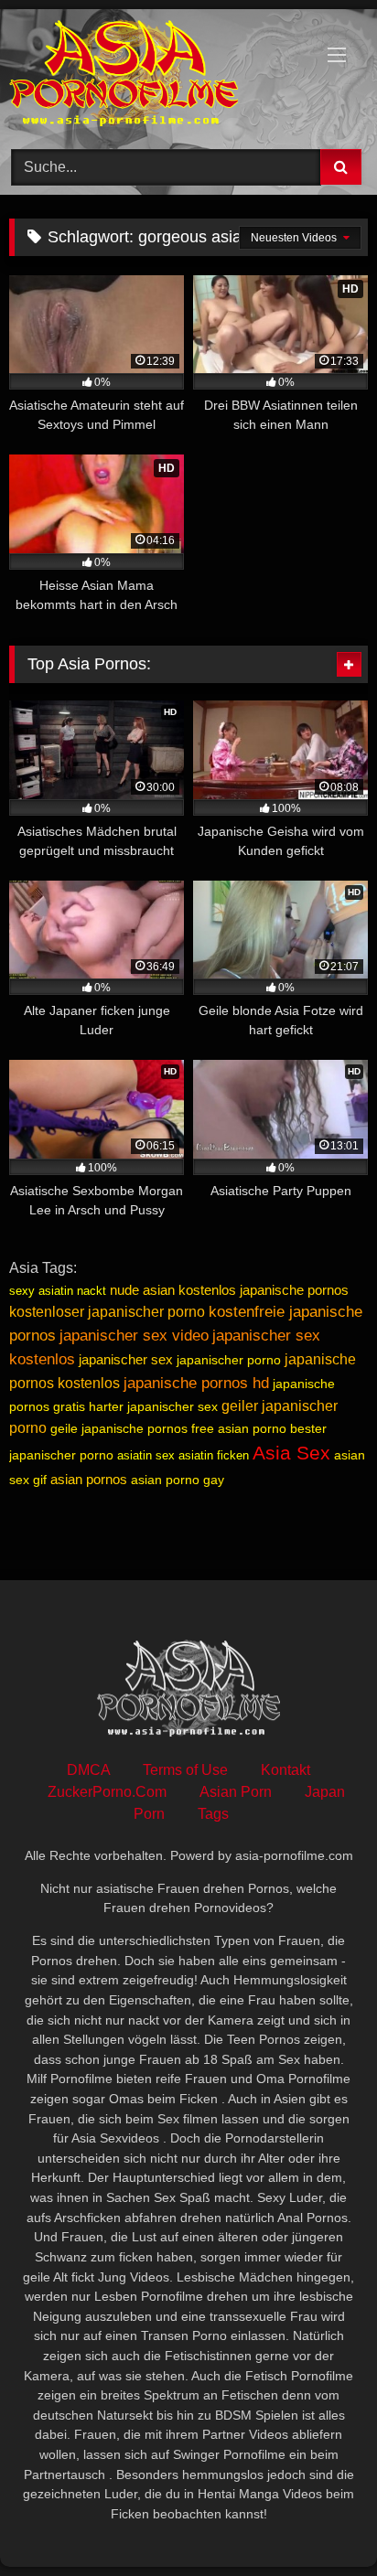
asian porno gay (178, 1480)
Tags (213, 1814)
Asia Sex (291, 1453)
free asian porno (239, 1428)
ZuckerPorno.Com (107, 1792)
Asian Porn (236, 1792)
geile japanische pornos (119, 1428)
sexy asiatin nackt (58, 1291)
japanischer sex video (134, 1335)
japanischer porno (229, 1360)
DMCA (88, 1770)
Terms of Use (185, 1770)
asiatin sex (146, 1455)
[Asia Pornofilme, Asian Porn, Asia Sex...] (155, 76)
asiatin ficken (214, 1455)
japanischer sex (126, 1359)
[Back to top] (320, 2522)
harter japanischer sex (153, 1406)
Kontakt (285, 1770)
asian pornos (89, 1479)
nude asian (142, 1290)
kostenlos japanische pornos (264, 1290)
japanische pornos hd (196, 1383)
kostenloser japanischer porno (107, 1312)
